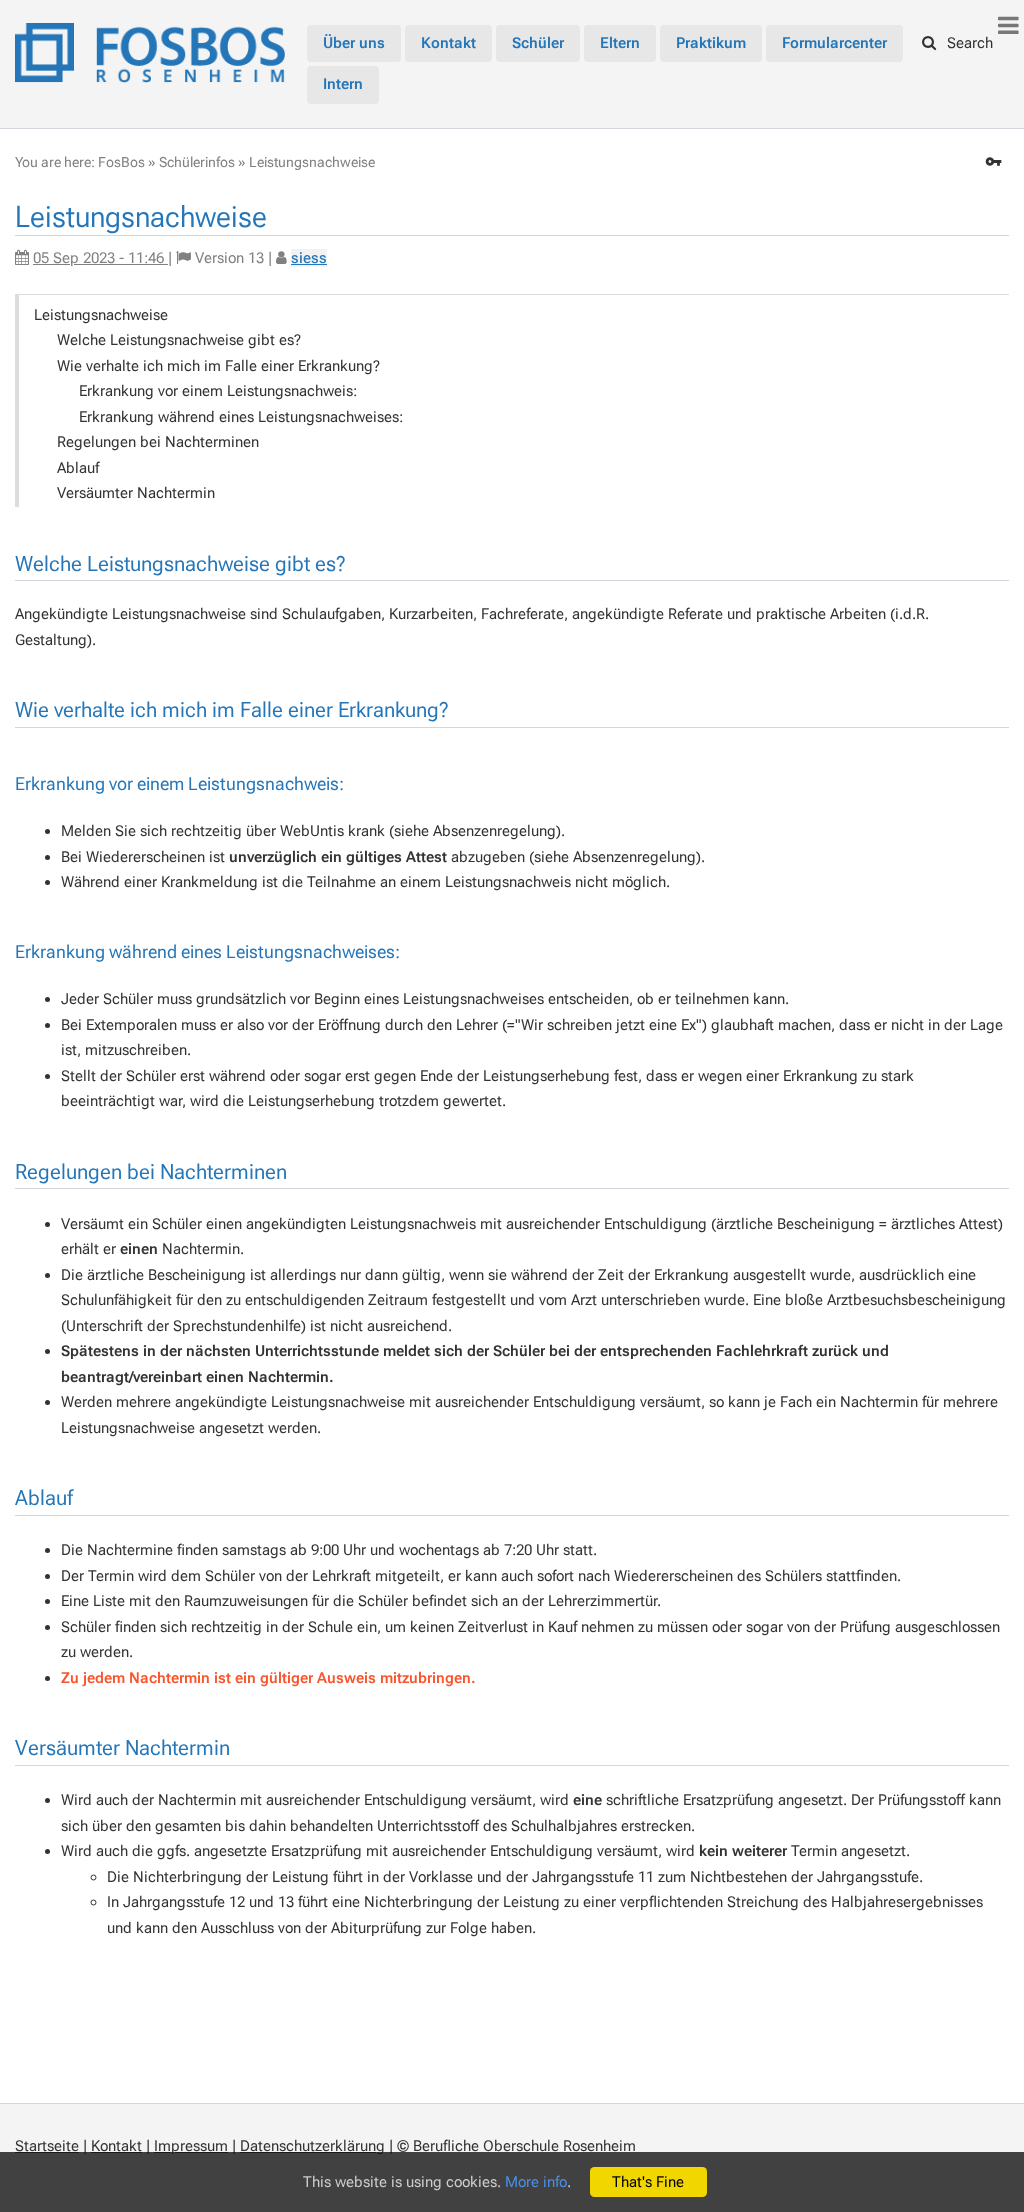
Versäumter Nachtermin (136, 493)
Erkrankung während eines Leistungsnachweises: (241, 417)
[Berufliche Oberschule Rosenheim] (150, 50)
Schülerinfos (197, 162)
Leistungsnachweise (312, 162)
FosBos (121, 162)
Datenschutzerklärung (312, 2146)
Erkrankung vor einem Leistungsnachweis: (218, 391)
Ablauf (78, 468)
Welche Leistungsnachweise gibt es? (179, 340)
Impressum (191, 2146)
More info (536, 2182)
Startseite (47, 2146)
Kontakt (116, 2146)
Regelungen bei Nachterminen (158, 442)
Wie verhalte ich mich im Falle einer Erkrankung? (218, 366)
